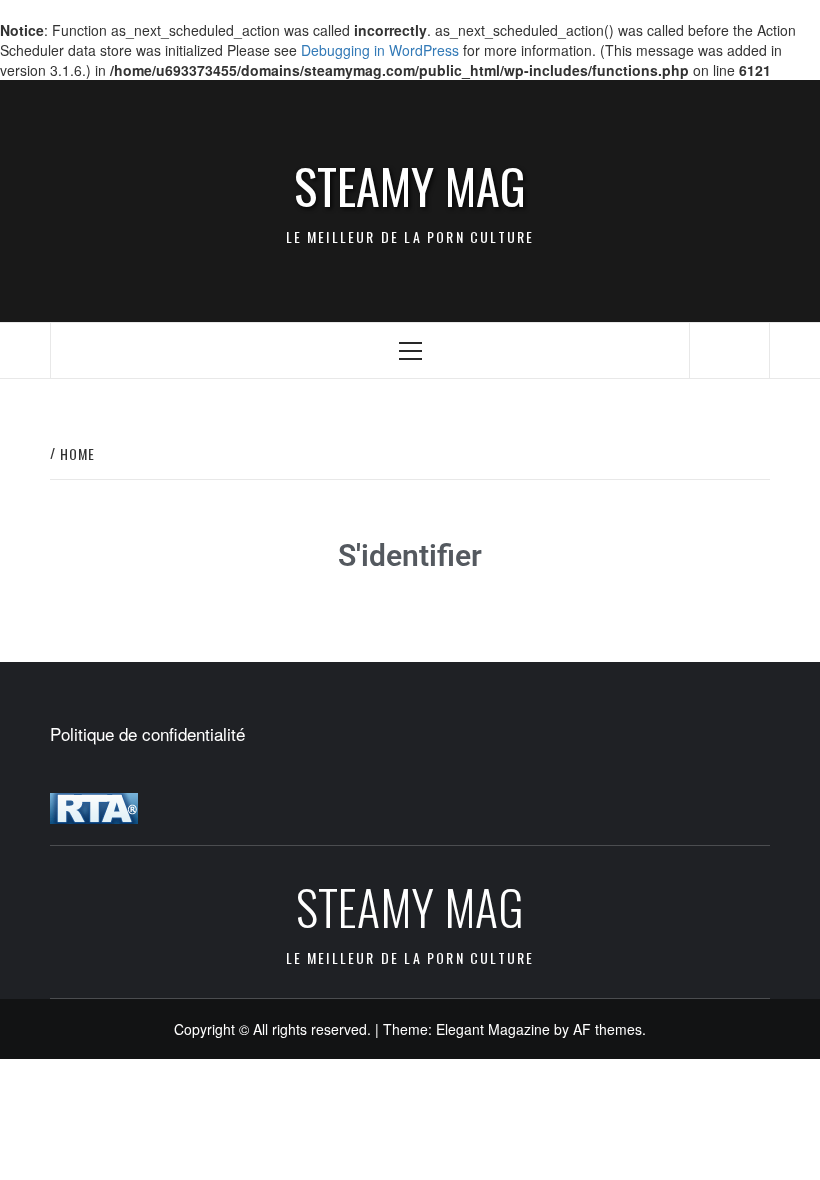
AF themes (607, 1029)
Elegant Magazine (493, 1029)
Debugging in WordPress (380, 50)
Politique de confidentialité (147, 734)
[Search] (729, 348)
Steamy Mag (410, 186)
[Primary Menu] (410, 350)
